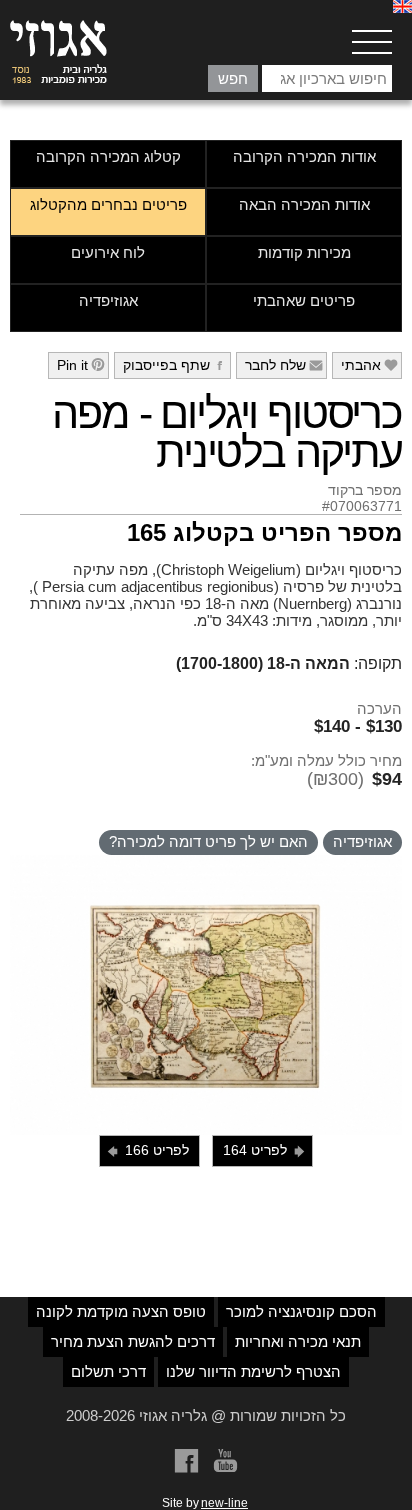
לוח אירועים (108, 252)
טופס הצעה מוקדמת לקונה (121, 1311)
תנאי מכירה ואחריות (298, 1341)
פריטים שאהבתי (304, 300)
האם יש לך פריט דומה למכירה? (208, 841)
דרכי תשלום (108, 1371)
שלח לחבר (284, 365)
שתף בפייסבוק (175, 365)
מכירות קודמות (304, 252)
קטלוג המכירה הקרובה (108, 156)
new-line (224, 1503)
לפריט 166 (147, 1150)
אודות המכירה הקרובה (304, 156)
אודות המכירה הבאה (304, 204)
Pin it (81, 365)
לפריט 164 (265, 1150)
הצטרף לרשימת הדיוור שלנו (253, 1371)
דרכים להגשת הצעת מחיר (133, 1341)
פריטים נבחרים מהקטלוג (108, 204)
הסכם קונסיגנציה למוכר (301, 1311)
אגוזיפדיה (108, 300)
